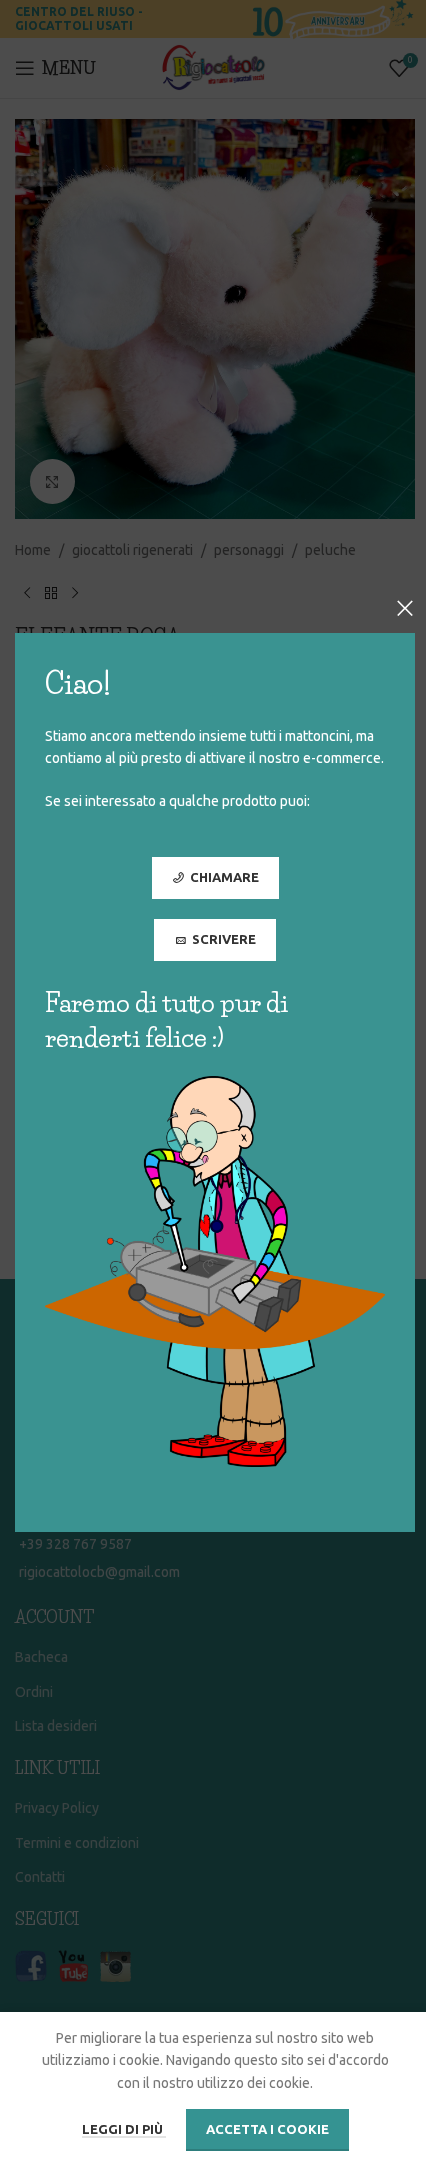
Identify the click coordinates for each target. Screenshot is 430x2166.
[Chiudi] (405, 608)
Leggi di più (124, 2129)
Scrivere (224, 940)
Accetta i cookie (267, 2129)
